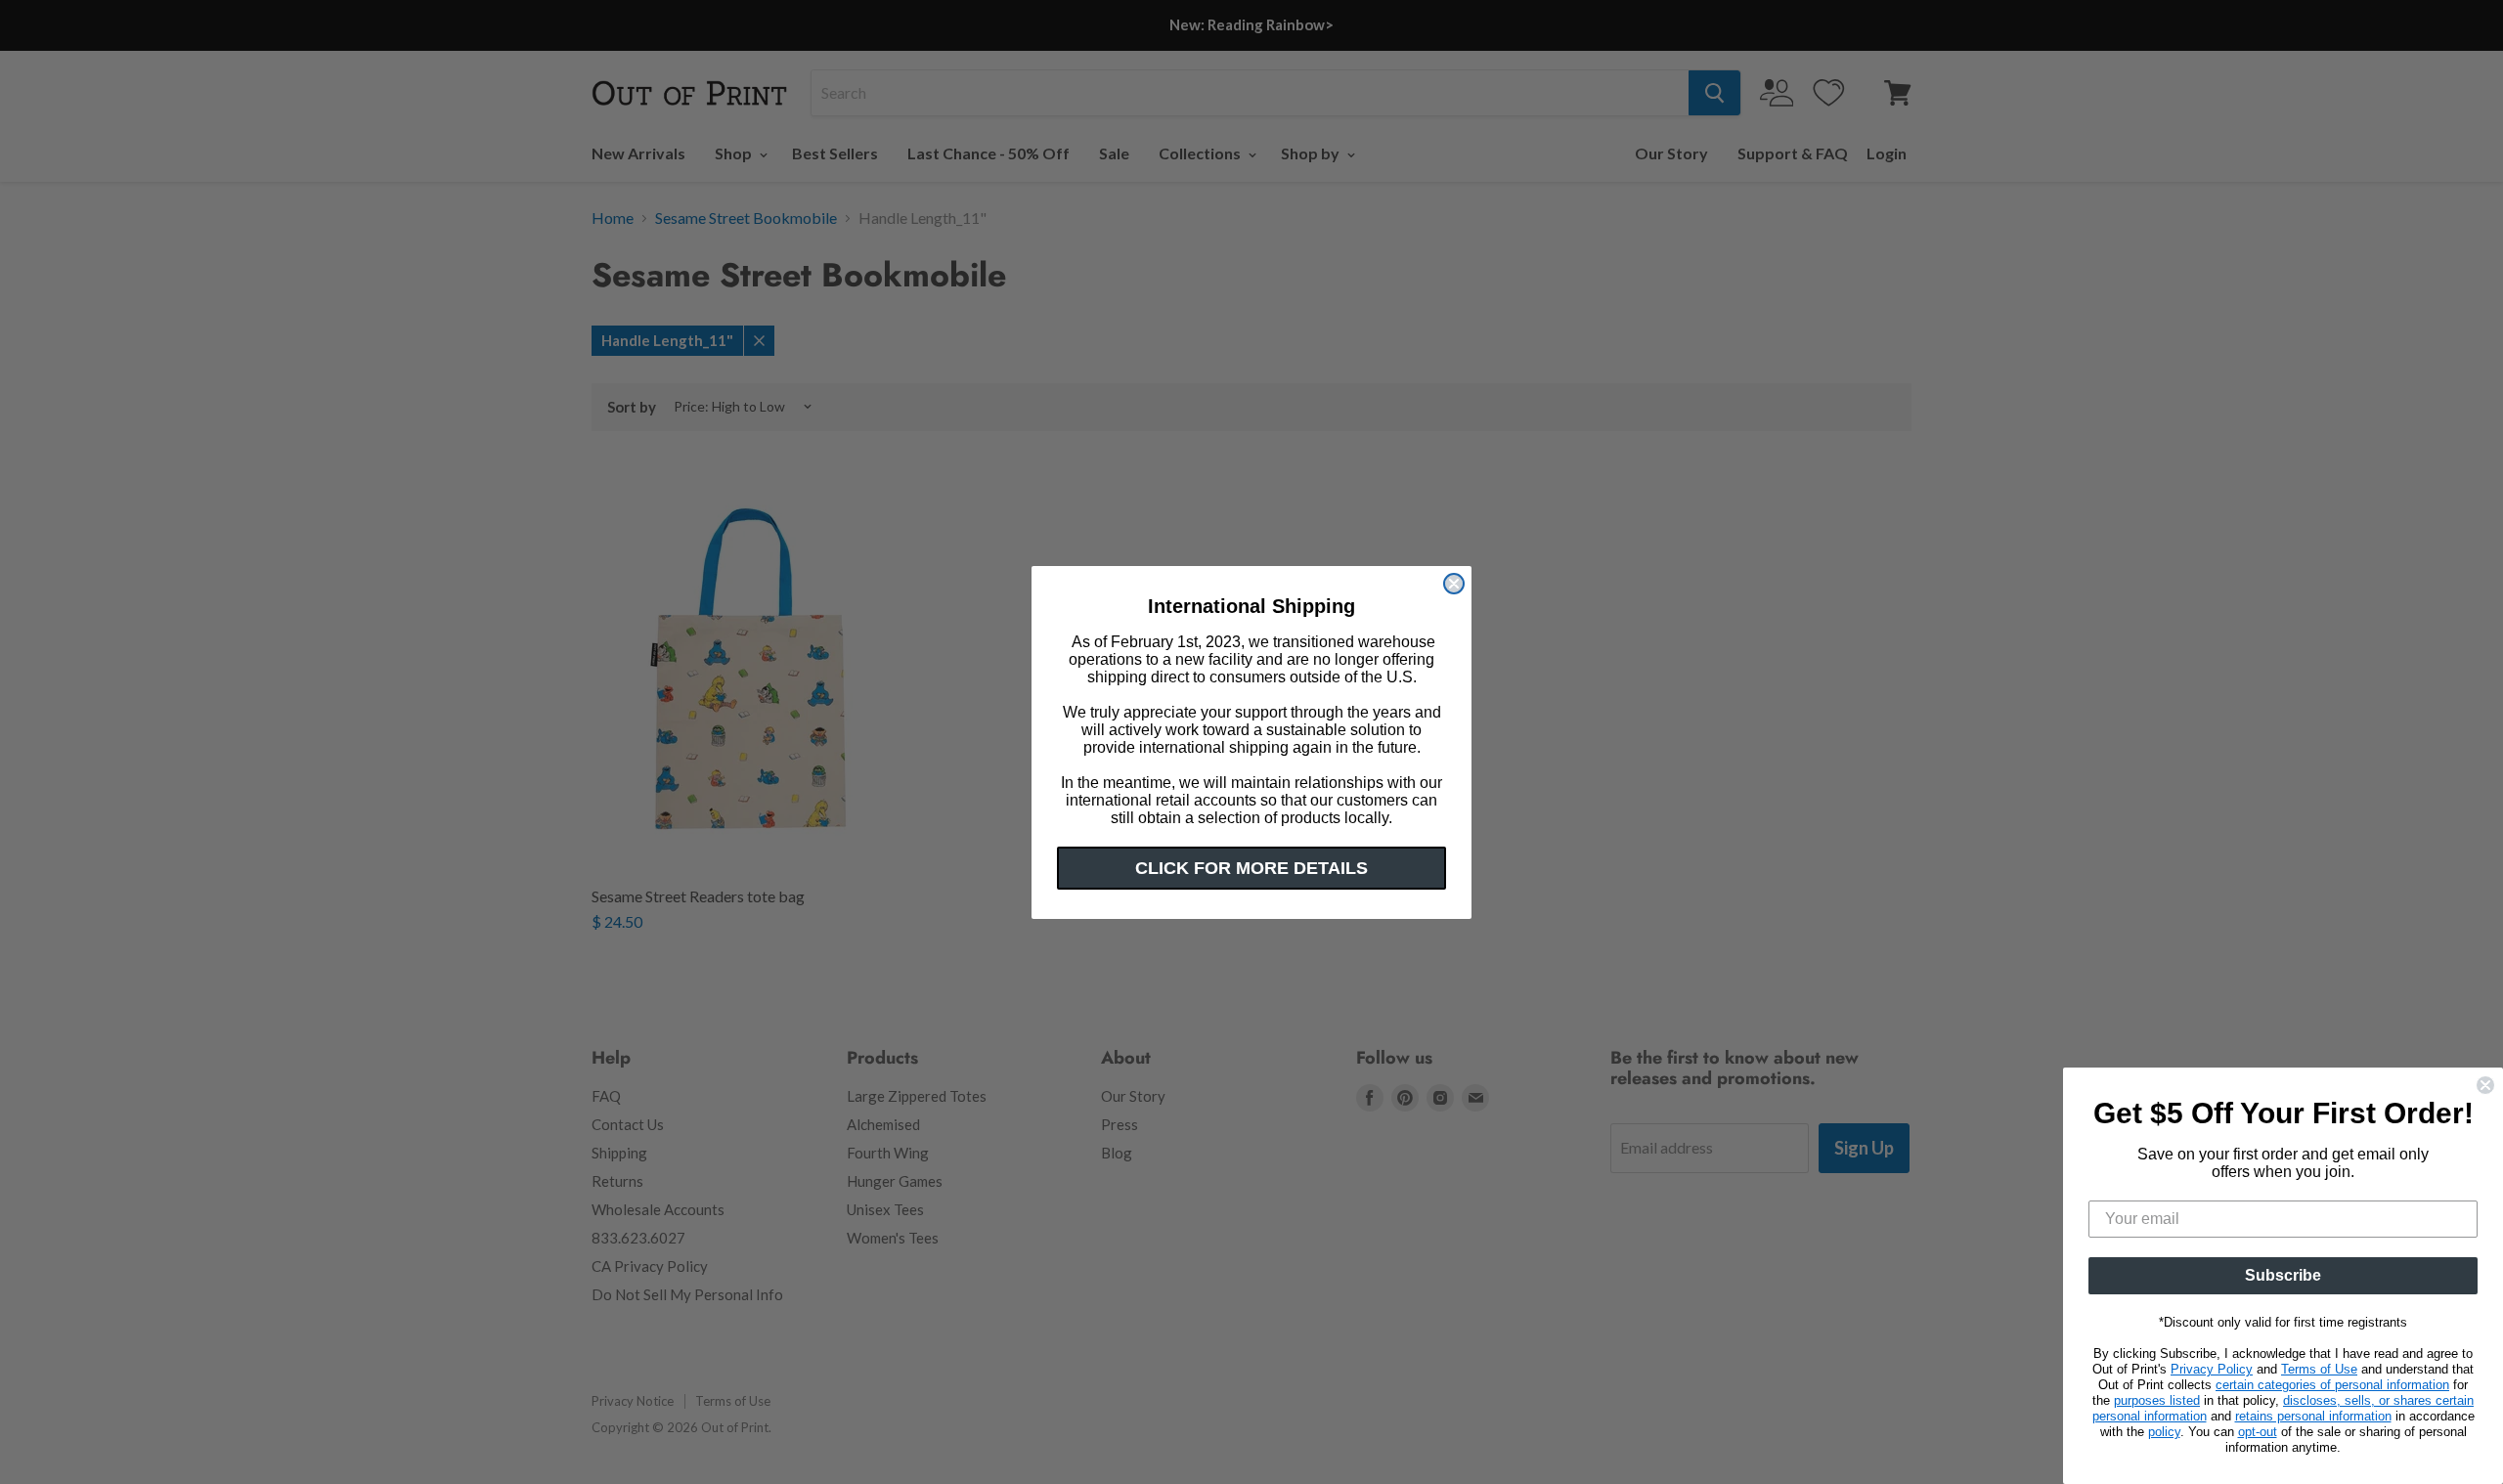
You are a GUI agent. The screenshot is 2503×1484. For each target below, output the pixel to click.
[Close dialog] (1454, 584)
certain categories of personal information (2332, 1385)
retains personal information (2313, 1416)
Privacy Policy (2212, 1369)
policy (2164, 1432)
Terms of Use (2319, 1369)
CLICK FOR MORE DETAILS (1251, 868)
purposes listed (2157, 1400)
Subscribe (2283, 1275)
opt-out (2258, 1432)
